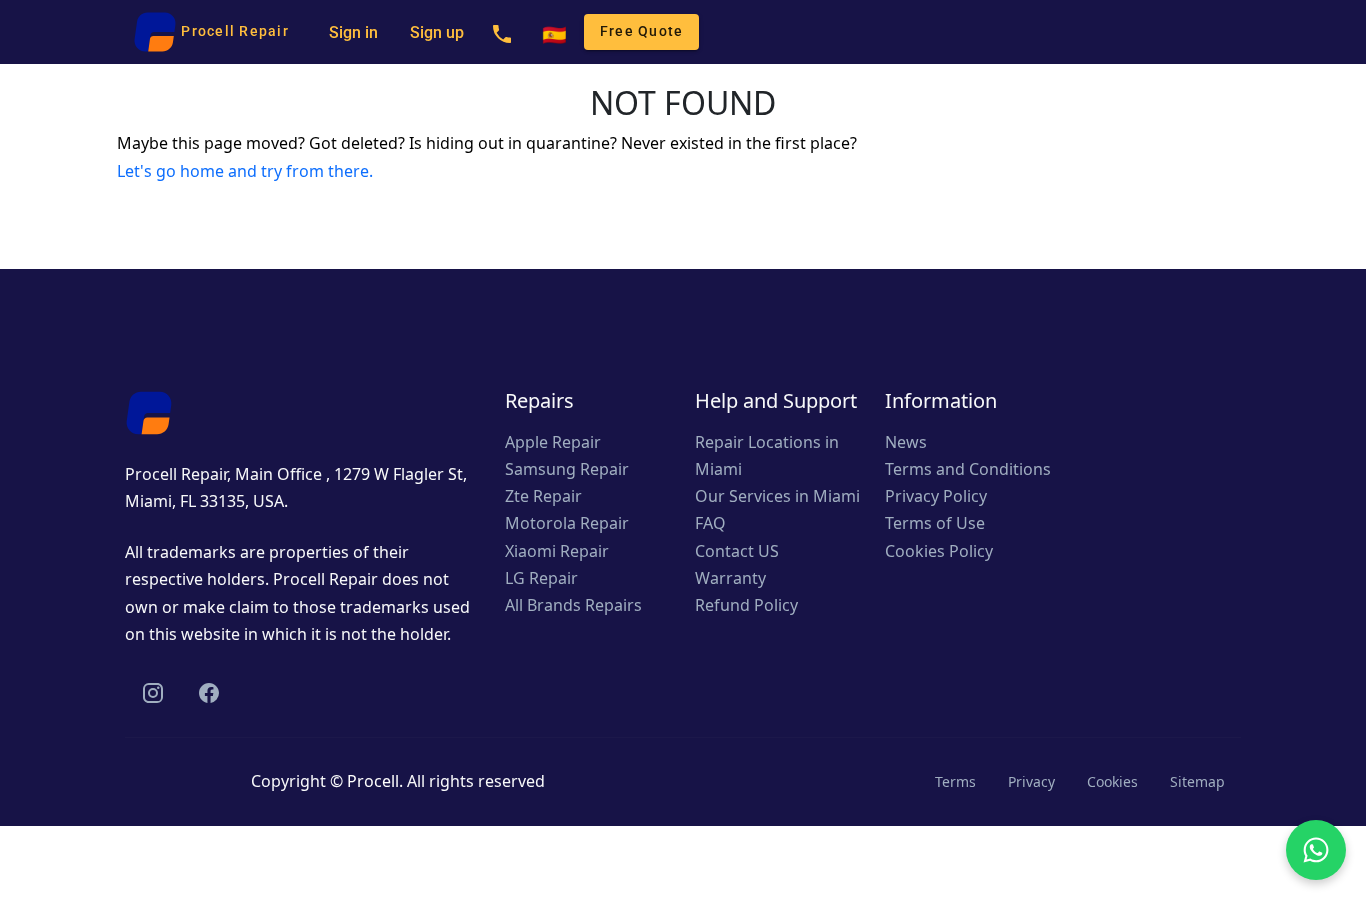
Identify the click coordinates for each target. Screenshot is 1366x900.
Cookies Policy (939, 551)
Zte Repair (543, 496)
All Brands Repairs (573, 605)
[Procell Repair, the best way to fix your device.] (149, 411)
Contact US (737, 551)
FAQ (710, 523)
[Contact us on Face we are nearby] (209, 692)
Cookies (1112, 781)
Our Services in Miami (777, 496)
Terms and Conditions (968, 469)
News (906, 442)
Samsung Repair (567, 469)
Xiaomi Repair (557, 551)
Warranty (730, 578)
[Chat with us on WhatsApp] (1316, 850)
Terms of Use (935, 523)
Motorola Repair (567, 523)
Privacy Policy (936, 496)
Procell (373, 781)
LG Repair (541, 578)
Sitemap (1197, 781)
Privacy (1031, 781)
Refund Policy (746, 605)
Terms (955, 781)
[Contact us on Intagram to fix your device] (153, 692)
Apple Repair (553, 442)
